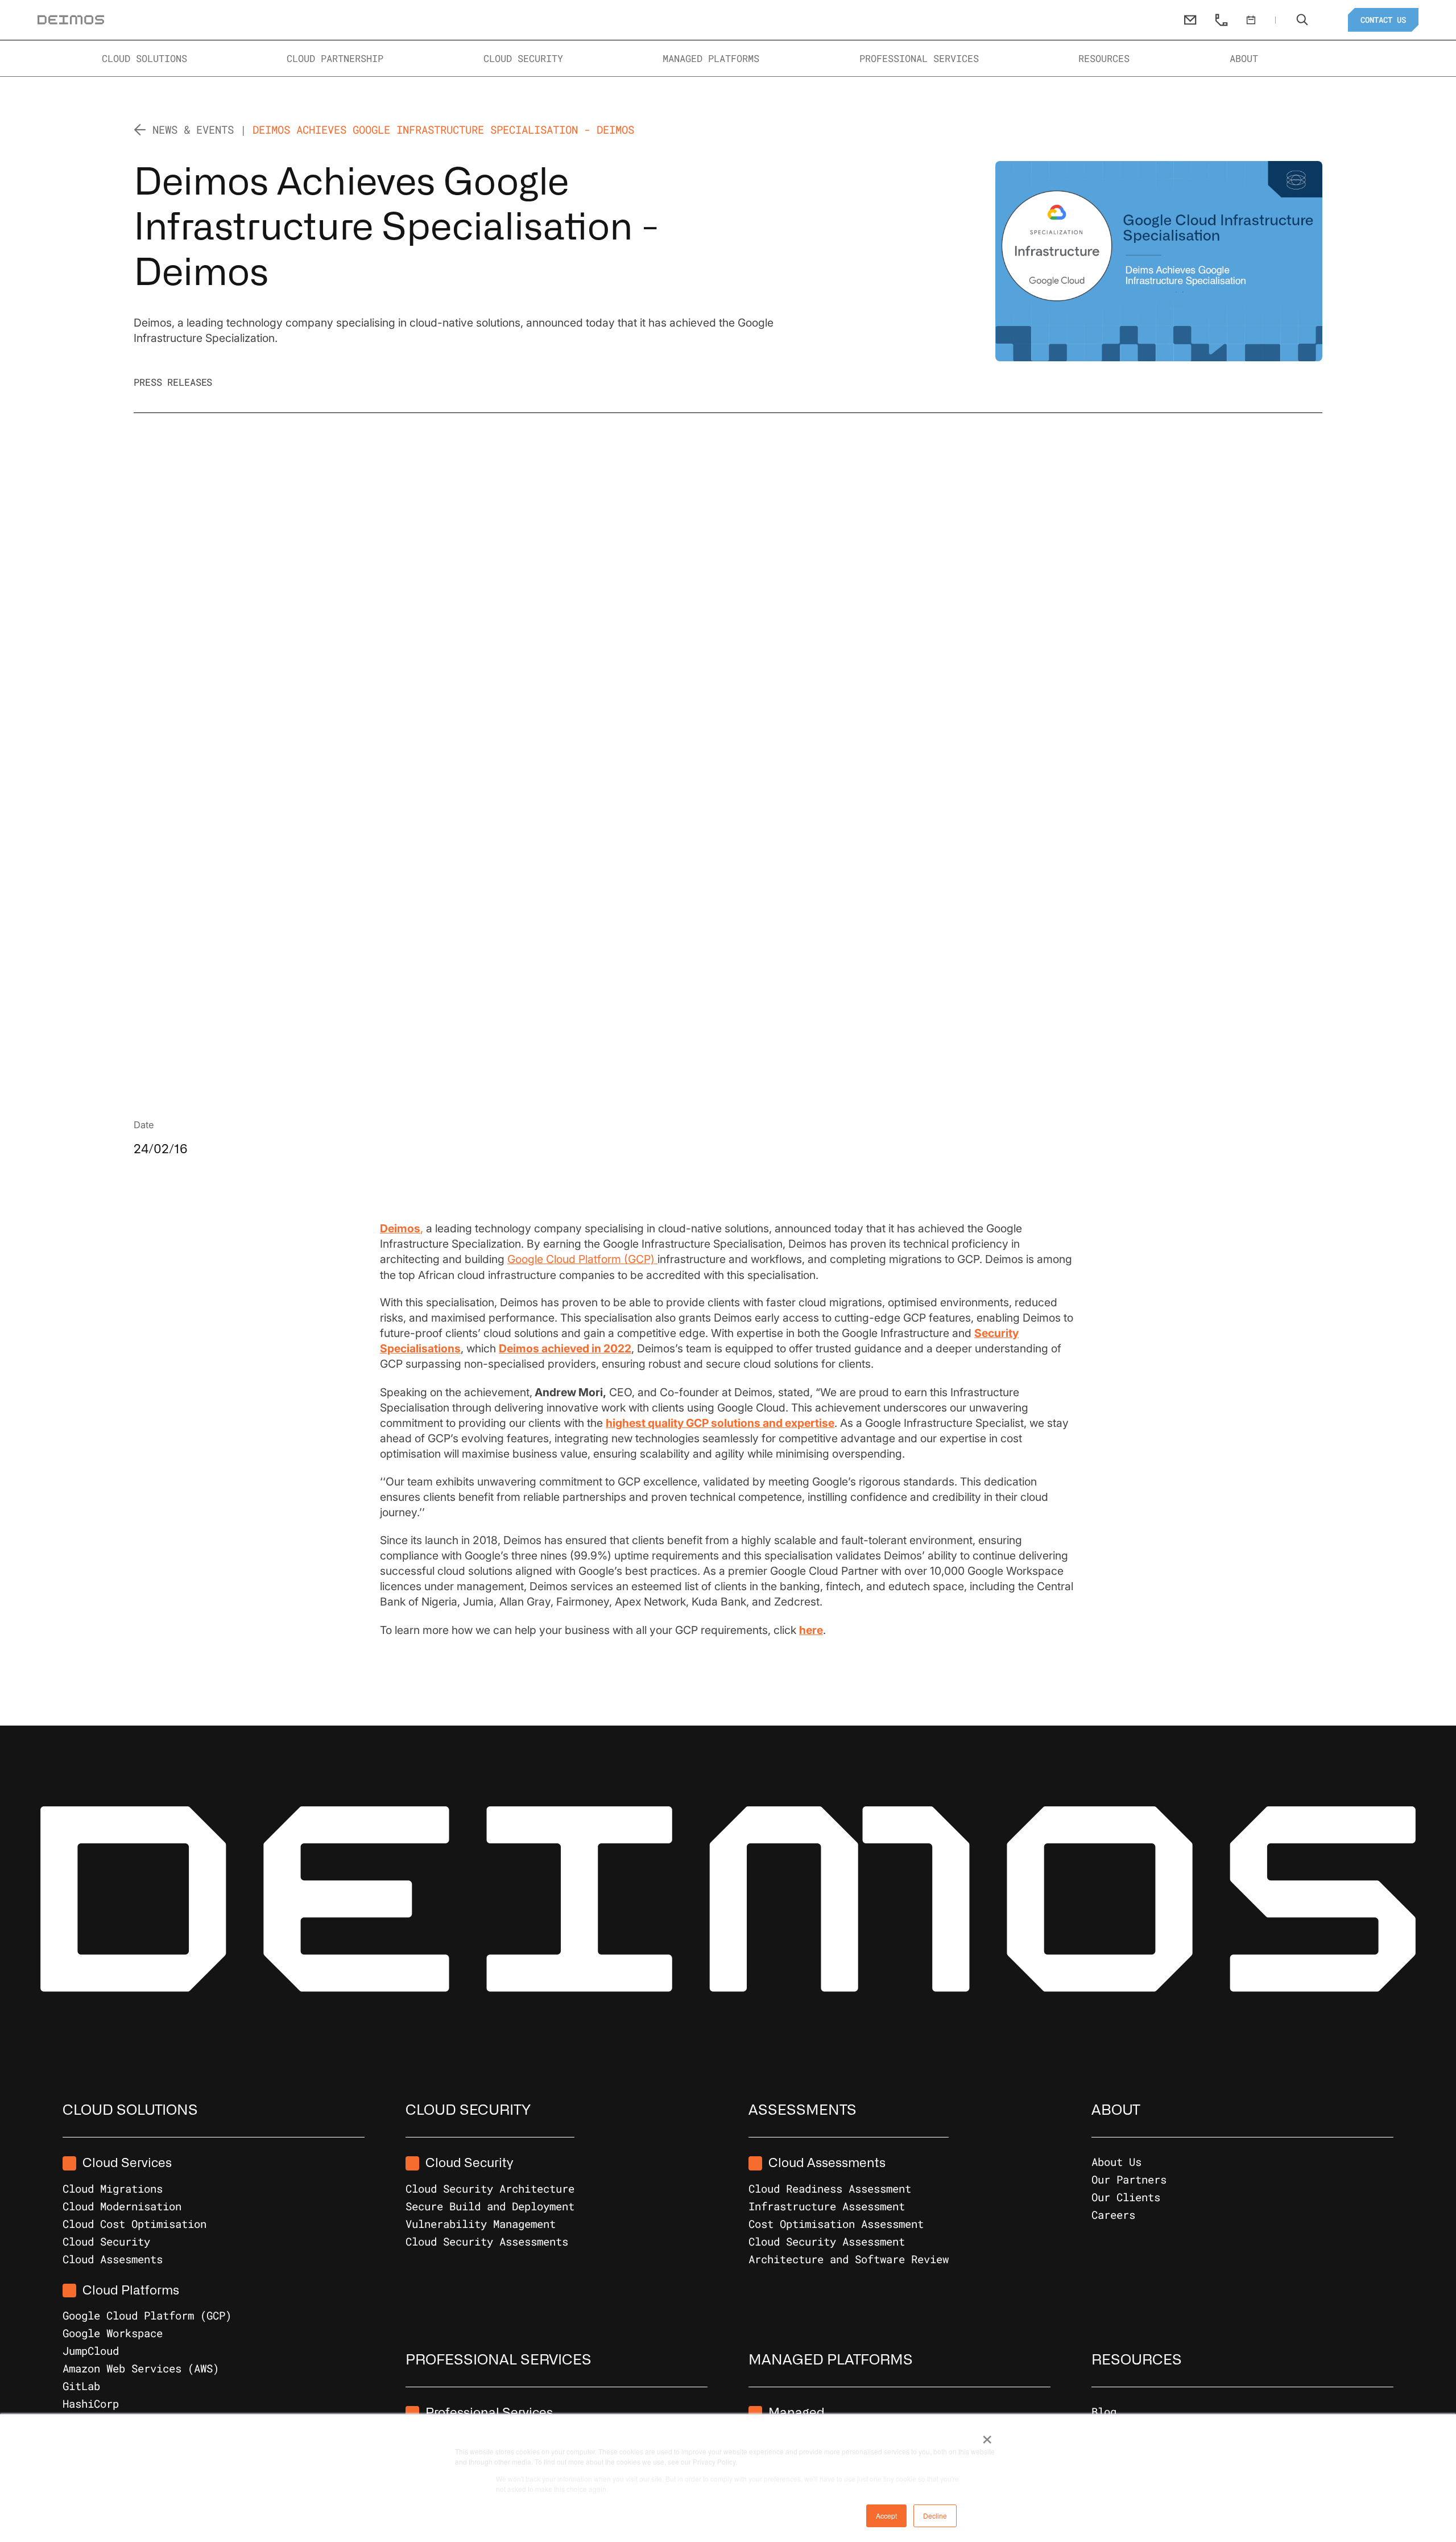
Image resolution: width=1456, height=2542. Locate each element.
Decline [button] (935, 2516)
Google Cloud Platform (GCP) (582, 1259)
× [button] (987, 2436)
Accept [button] (886, 2516)
